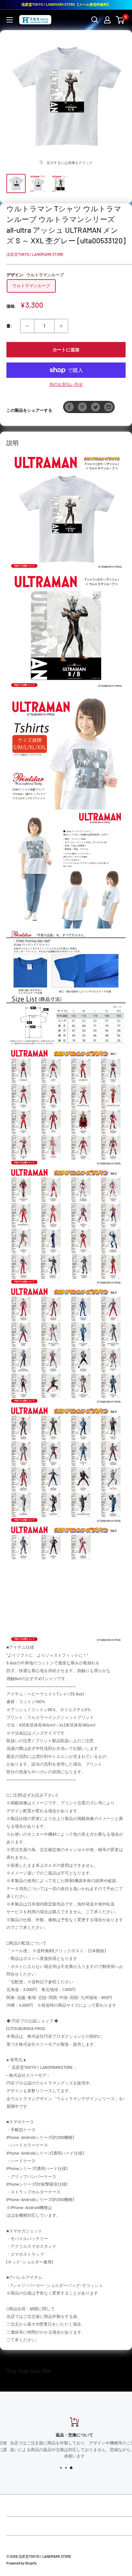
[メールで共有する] (109, 407)
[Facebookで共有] (69, 407)
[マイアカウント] (107, 20)
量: (9, 326)
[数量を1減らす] (27, 326)
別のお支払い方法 (66, 384)
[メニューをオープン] (10, 20)
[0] (120, 20)
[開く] (95, 20)
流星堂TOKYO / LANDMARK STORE (35, 254)
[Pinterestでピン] (82, 407)
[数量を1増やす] (61, 326)
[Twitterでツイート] (95, 407)
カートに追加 (66, 349)
